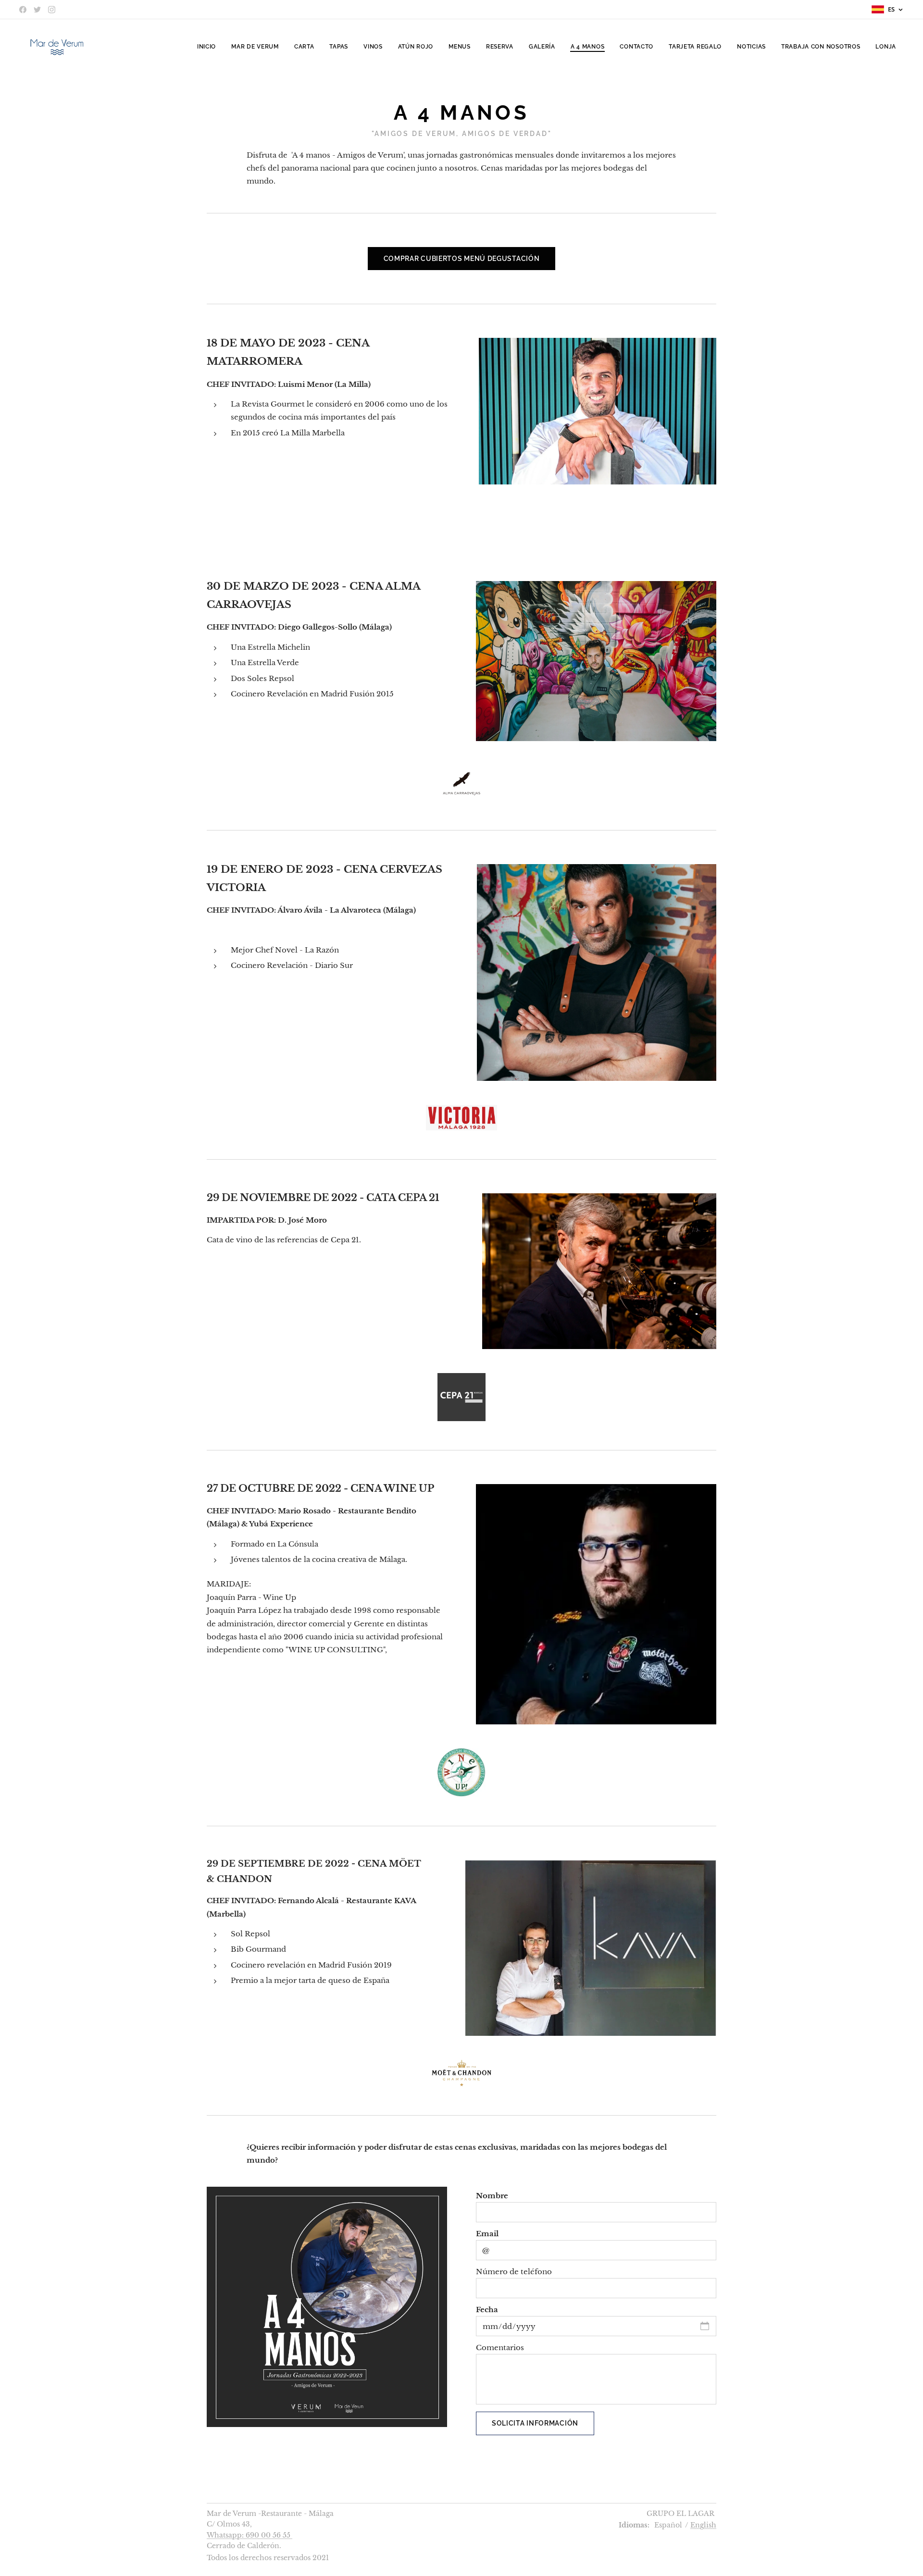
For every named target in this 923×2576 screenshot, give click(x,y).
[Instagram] (52, 10)
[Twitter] (37, 10)
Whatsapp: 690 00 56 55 (249, 2535)
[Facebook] (23, 10)
